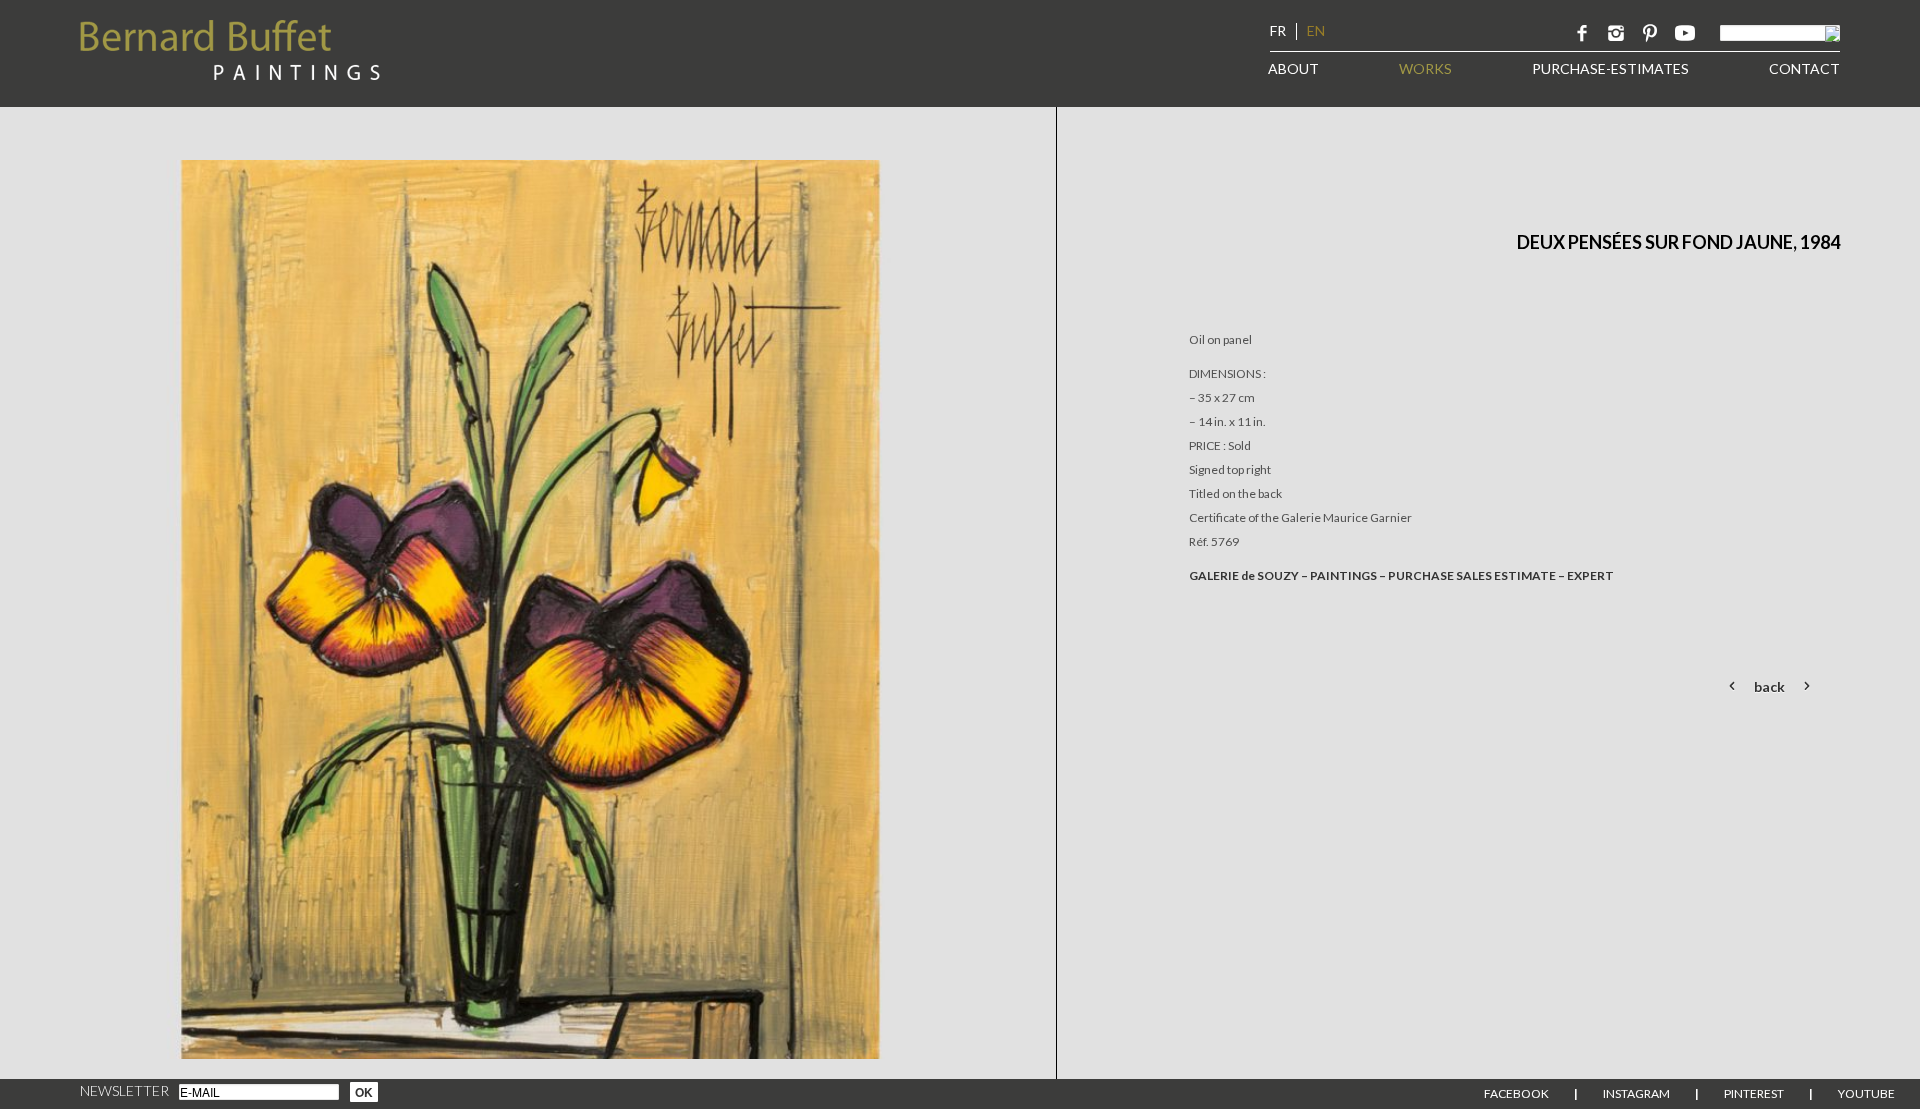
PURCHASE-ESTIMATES (1610, 68)
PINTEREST (1754, 1093)
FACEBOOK (1516, 1093)
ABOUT (1293, 68)
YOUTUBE (1866, 1093)
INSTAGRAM (1636, 1093)
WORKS (1425, 68)
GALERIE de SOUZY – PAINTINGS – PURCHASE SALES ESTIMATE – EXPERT (1401, 575)
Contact (1804, 68)
